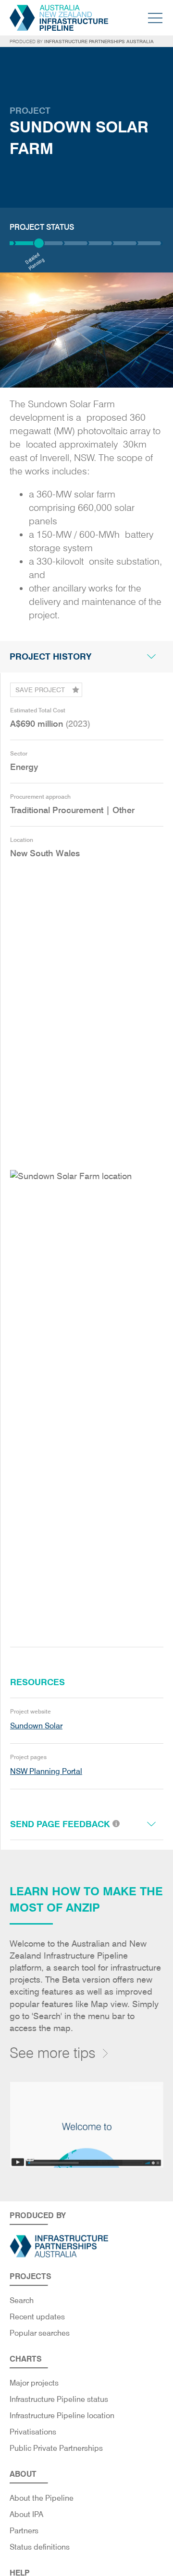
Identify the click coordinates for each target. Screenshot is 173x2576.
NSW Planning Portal (46, 1771)
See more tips (53, 2053)
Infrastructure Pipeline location (62, 2416)
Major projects (34, 2383)
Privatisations (33, 2432)
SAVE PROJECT (40, 690)
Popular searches (40, 2333)
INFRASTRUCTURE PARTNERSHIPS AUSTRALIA (99, 41)
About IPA (26, 2514)
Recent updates (37, 2317)
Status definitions (40, 2547)
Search (22, 2300)
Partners (24, 2531)
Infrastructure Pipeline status (59, 2399)
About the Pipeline (42, 2498)
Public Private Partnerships (56, 2448)
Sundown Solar (36, 1726)
